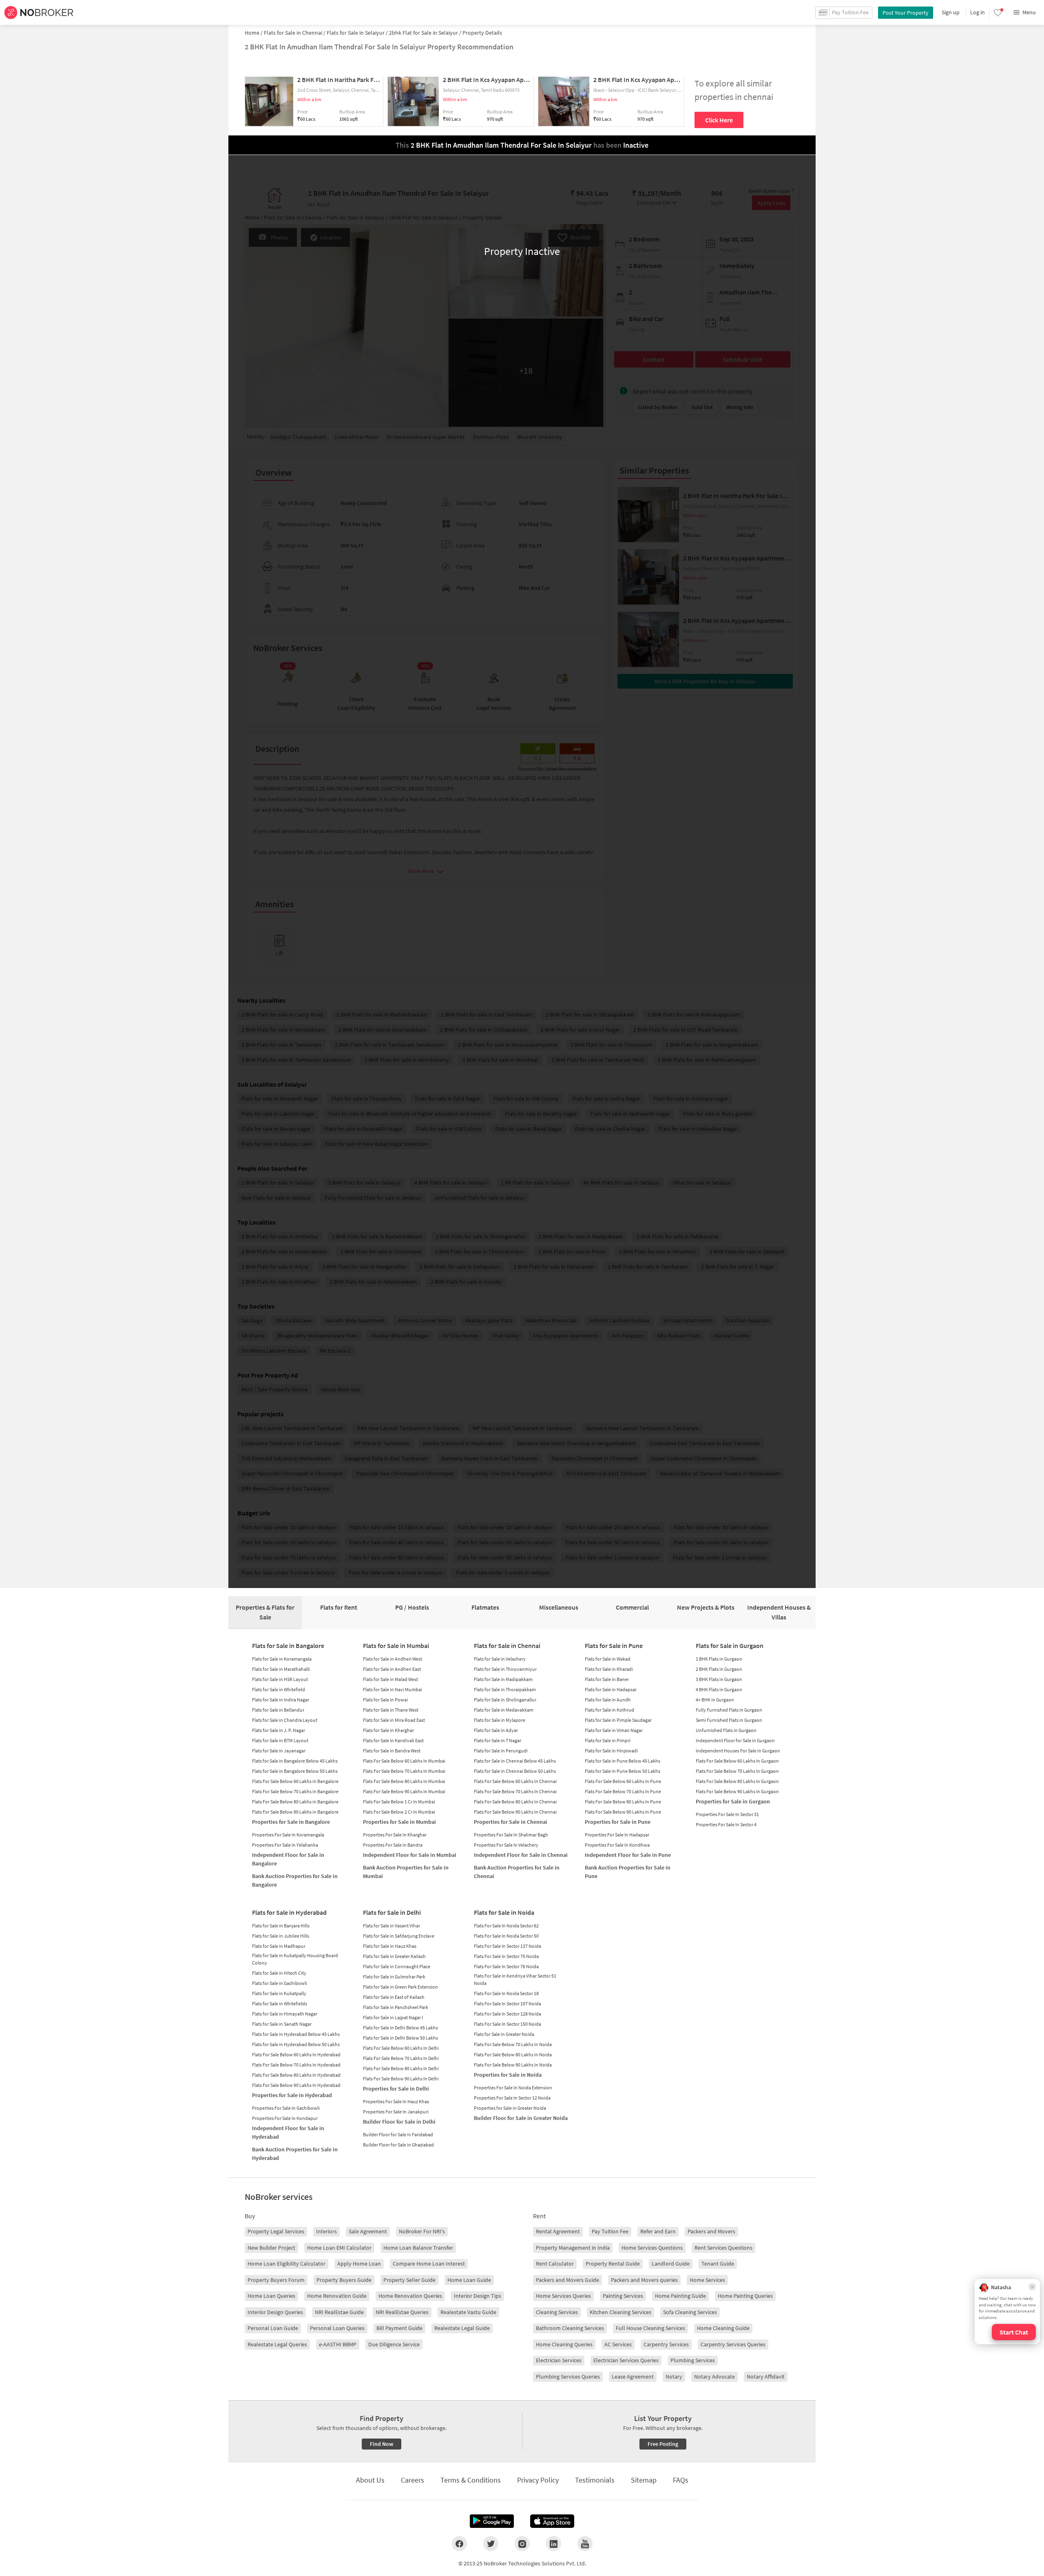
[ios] (552, 2521)
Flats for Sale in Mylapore (500, 1720)
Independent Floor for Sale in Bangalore (288, 1859)
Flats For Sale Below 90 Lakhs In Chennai (515, 1812)
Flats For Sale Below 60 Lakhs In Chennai (515, 1781)
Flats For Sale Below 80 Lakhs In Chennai (515, 1802)
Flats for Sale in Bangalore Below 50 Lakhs (295, 1771)
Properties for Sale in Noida (508, 2075)
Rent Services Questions (723, 2248)
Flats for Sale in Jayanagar (279, 1751)
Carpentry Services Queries (733, 2344)
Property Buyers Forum (276, 2280)
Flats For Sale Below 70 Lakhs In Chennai (515, 1791)
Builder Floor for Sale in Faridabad (398, 2134)
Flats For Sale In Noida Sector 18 (506, 1993)
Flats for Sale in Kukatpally (279, 1993)
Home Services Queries (563, 2296)
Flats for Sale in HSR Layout (280, 1679)
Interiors (326, 2231)
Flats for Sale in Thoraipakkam (505, 1689)
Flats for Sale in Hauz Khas (390, 1946)
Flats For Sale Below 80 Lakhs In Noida (513, 2054)
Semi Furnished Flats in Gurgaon (729, 1720)
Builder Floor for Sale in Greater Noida (521, 2118)
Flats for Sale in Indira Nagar (281, 1700)
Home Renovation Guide (337, 2296)
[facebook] (459, 2543)
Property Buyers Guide (344, 2280)
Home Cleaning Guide (723, 2328)
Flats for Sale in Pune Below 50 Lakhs (623, 1771)
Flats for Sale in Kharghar (388, 1730)
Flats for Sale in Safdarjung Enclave (399, 1936)
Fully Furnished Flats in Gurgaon (729, 1710)
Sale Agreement (368, 2231)
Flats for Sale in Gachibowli (280, 1983)
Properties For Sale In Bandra (393, 1845)
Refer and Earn (658, 2231)
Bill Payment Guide (399, 2328)
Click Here (719, 120)
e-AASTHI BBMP (338, 2344)
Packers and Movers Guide (567, 2280)
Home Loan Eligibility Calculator (286, 2264)
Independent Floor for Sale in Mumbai (410, 1855)
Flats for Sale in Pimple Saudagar (618, 1720)
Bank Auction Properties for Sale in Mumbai (406, 1872)
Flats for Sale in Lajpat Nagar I (393, 2017)
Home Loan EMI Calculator (339, 2248)
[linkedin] (554, 2543)
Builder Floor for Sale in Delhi (399, 2122)
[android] (492, 2521)
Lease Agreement (633, 2377)
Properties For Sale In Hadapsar (617, 1835)
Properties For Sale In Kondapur (285, 2118)
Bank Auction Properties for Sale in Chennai (517, 1872)
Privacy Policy (538, 2480)
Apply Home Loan (359, 2264)
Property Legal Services (276, 2231)
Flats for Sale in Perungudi (501, 1751)
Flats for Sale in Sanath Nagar (282, 2024)
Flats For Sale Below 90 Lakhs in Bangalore (295, 1812)
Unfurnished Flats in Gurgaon (726, 1730)
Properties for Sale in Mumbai (399, 1822)
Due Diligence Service (394, 2344)
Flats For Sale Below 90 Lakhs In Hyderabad (296, 2085)
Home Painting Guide (680, 2296)
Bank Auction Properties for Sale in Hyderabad (295, 2154)
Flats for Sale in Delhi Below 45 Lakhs (400, 2028)
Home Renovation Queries (410, 2296)
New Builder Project (271, 2248)
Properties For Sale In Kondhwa (617, 1845)
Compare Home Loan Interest (429, 2264)
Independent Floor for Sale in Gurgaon (735, 1740)
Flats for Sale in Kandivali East (393, 1740)
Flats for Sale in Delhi (392, 1912)
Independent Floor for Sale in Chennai (521, 1855)
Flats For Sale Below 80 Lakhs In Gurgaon (737, 1781)
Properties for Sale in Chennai (511, 1822)
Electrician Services (559, 2360)
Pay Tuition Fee (610, 2231)
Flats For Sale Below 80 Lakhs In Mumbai (404, 1781)
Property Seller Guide (409, 2280)
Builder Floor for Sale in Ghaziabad (398, 2145)
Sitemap (644, 2480)
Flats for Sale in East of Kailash (394, 1997)
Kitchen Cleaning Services (620, 2312)
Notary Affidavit (766, 2377)
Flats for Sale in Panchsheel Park (396, 2007)
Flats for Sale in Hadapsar (611, 1689)
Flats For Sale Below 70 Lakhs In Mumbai (404, 1771)
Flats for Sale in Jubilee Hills (281, 1936)
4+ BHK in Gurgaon (715, 1700)
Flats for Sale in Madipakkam (503, 1679)
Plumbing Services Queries (568, 2377)
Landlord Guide (671, 2264)
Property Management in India (573, 2248)
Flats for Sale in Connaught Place (397, 1966)
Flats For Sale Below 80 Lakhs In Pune (623, 1802)
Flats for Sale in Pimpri (608, 1740)
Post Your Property (906, 13)
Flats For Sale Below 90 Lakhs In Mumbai (404, 1791)
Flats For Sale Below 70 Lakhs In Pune (623, 1791)
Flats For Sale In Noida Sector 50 (506, 1936)
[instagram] (522, 2543)
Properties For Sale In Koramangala (288, 1835)
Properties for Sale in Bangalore (291, 1822)
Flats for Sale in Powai (385, 1700)
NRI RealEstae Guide (339, 2312)
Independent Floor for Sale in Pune (628, 1855)
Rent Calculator (555, 2264)
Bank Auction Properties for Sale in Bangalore (295, 1880)
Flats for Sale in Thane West (391, 1710)
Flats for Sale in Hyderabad (289, 1912)
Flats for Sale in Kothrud (609, 1710)
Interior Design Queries (275, 2312)
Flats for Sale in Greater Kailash (394, 1956)
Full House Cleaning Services (650, 2328)
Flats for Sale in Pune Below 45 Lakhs (623, 1761)
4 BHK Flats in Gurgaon (719, 1689)
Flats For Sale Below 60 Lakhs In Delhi (401, 2048)
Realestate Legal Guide (462, 2328)
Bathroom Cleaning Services (570, 2328)
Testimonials (595, 2480)
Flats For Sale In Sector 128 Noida (508, 2014)
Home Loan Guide (469, 2280)
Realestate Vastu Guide (468, 2312)
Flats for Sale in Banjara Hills (281, 1926)
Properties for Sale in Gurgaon (733, 1801)
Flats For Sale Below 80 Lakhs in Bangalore (295, 1802)
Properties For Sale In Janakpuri (396, 2112)
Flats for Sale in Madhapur (279, 1946)
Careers (413, 2480)
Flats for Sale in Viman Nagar (614, 1730)
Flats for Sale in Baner (607, 1679)
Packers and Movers (711, 2231)
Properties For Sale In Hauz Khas (396, 2101)
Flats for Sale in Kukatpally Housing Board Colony (295, 1959)
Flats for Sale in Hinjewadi (611, 1751)
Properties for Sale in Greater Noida (510, 2108)
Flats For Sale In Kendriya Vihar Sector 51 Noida (515, 1979)
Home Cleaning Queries (564, 2344)
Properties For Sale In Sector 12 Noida (512, 2098)
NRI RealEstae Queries (402, 2312)
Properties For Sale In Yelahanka (285, 1845)
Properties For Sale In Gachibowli (286, 2108)
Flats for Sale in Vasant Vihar (391, 1926)
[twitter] (491, 2543)
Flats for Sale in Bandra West (392, 1751)
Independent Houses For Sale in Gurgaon (738, 1751)
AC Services (618, 2344)
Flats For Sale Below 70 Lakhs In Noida (513, 2044)
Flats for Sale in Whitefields (280, 2003)
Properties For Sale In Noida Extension (513, 2088)
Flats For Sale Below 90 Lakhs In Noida (513, 2065)
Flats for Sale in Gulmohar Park (394, 1977)
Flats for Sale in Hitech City (279, 1973)
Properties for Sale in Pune (618, 1822)
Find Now (382, 2444)
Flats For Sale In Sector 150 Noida (508, 2024)
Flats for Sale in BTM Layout (280, 1740)
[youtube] (585, 2543)
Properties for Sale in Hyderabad (292, 2095)
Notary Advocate (714, 2377)
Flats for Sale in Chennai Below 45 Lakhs (515, 1761)
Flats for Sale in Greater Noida (504, 2034)
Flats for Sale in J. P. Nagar (279, 1730)
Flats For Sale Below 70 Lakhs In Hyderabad (296, 2065)
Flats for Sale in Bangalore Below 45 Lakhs (295, 1761)
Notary (674, 2377)
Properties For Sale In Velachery (506, 1845)
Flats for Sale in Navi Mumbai (393, 1689)
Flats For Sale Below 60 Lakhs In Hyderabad (296, 2054)
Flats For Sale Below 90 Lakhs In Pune (623, 1812)
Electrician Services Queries (626, 2360)
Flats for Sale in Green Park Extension (400, 1987)
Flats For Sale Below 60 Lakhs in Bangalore (295, 1781)
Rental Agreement (558, 2231)
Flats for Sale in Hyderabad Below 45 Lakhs (296, 2034)
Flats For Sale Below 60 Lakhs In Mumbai (404, 1761)
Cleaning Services (557, 2312)
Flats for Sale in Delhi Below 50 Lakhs (400, 2038)
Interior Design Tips (478, 2296)
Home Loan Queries (271, 2296)
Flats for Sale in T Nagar (498, 1740)
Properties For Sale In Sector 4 (726, 1824)
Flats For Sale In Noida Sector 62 (506, 1926)
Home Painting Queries (745, 2296)
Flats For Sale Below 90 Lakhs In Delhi (401, 2079)
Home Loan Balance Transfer (418, 2248)
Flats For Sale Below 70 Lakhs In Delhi (401, 2058)
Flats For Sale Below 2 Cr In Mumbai (399, 1812)
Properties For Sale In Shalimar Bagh (511, 1835)
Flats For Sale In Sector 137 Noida (508, 1946)
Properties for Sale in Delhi (396, 2089)
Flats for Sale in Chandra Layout (285, 1720)
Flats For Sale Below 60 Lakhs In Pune (623, 1781)
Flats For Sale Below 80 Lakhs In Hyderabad (296, 2075)
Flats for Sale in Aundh (608, 1700)
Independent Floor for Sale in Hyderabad (288, 2132)
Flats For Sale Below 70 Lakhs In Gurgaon (737, 1771)
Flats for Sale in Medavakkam (504, 1710)
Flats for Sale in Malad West (390, 1679)
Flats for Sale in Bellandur (278, 1710)
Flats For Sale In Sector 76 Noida (506, 1966)
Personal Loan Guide (273, 2328)
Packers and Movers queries (644, 2280)
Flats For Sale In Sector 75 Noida (506, 1956)
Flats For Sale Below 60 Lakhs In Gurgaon (737, 1761)
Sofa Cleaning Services (690, 2312)
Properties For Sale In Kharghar (395, 1835)
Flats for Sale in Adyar (496, 1730)
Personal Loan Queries (337, 2328)
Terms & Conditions (471, 2480)
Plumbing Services (693, 2360)
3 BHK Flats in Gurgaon (719, 1679)
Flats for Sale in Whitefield (279, 1689)
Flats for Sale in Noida (504, 1912)
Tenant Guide (718, 2264)
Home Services (707, 2280)
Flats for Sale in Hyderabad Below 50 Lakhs (296, 2044)
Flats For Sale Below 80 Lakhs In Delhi (401, 2068)
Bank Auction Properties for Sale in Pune (628, 1872)
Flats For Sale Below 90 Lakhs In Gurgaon (737, 1791)
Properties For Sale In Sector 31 (727, 1814)
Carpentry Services (666, 2344)
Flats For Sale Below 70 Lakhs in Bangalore (295, 1791)
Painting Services (623, 2296)
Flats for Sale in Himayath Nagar (285, 2014)
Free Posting (663, 2444)
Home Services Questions (652, 2248)
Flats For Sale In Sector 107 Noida (508, 2003)
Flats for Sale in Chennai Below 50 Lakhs (515, 1771)
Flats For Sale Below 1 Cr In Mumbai (399, 1802)
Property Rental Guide (613, 2264)
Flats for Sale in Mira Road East (394, 1720)
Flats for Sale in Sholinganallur (505, 1700)
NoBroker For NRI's (422, 2231)
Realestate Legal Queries (277, 2344)
